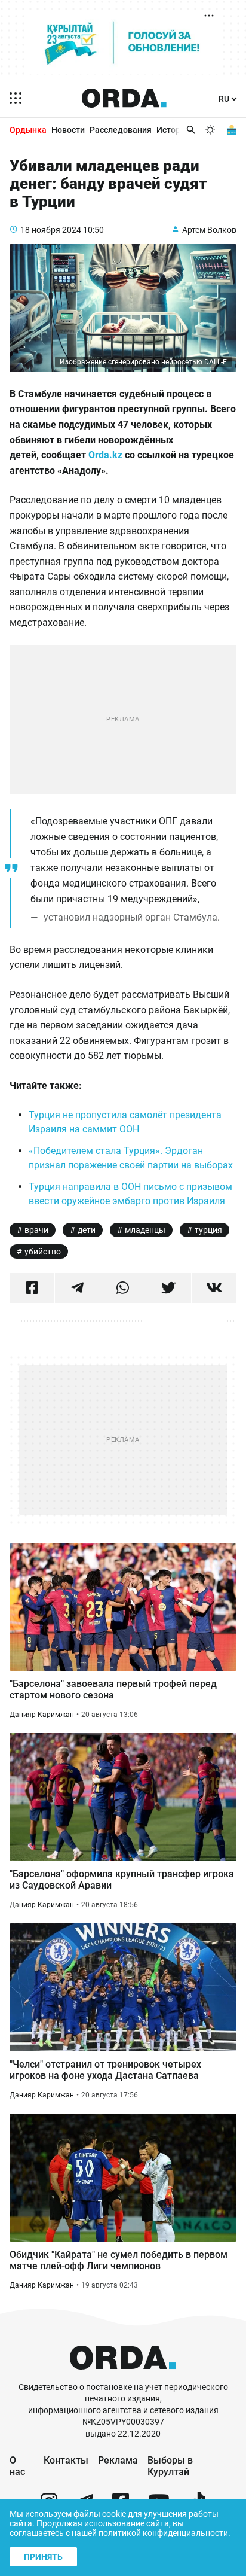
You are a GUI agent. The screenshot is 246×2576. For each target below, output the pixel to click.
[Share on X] (169, 1288)
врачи (36, 1230)
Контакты (66, 2460)
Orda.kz (105, 455)
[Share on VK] (214, 1288)
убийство (43, 1252)
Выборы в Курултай (170, 2466)
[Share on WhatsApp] (123, 1288)
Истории (173, 130)
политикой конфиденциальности (163, 2533)
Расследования (121, 130)
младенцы (145, 1230)
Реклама (118, 2460)
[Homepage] (124, 98)
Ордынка (28, 130)
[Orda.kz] (123, 2376)
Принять (43, 2557)
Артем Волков (209, 230)
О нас (17, 2466)
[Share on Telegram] (77, 1288)
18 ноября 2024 (51, 230)
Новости (68, 130)
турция (208, 1230)
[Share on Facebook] (32, 1288)
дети (87, 1230)
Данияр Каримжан (42, 1715)
